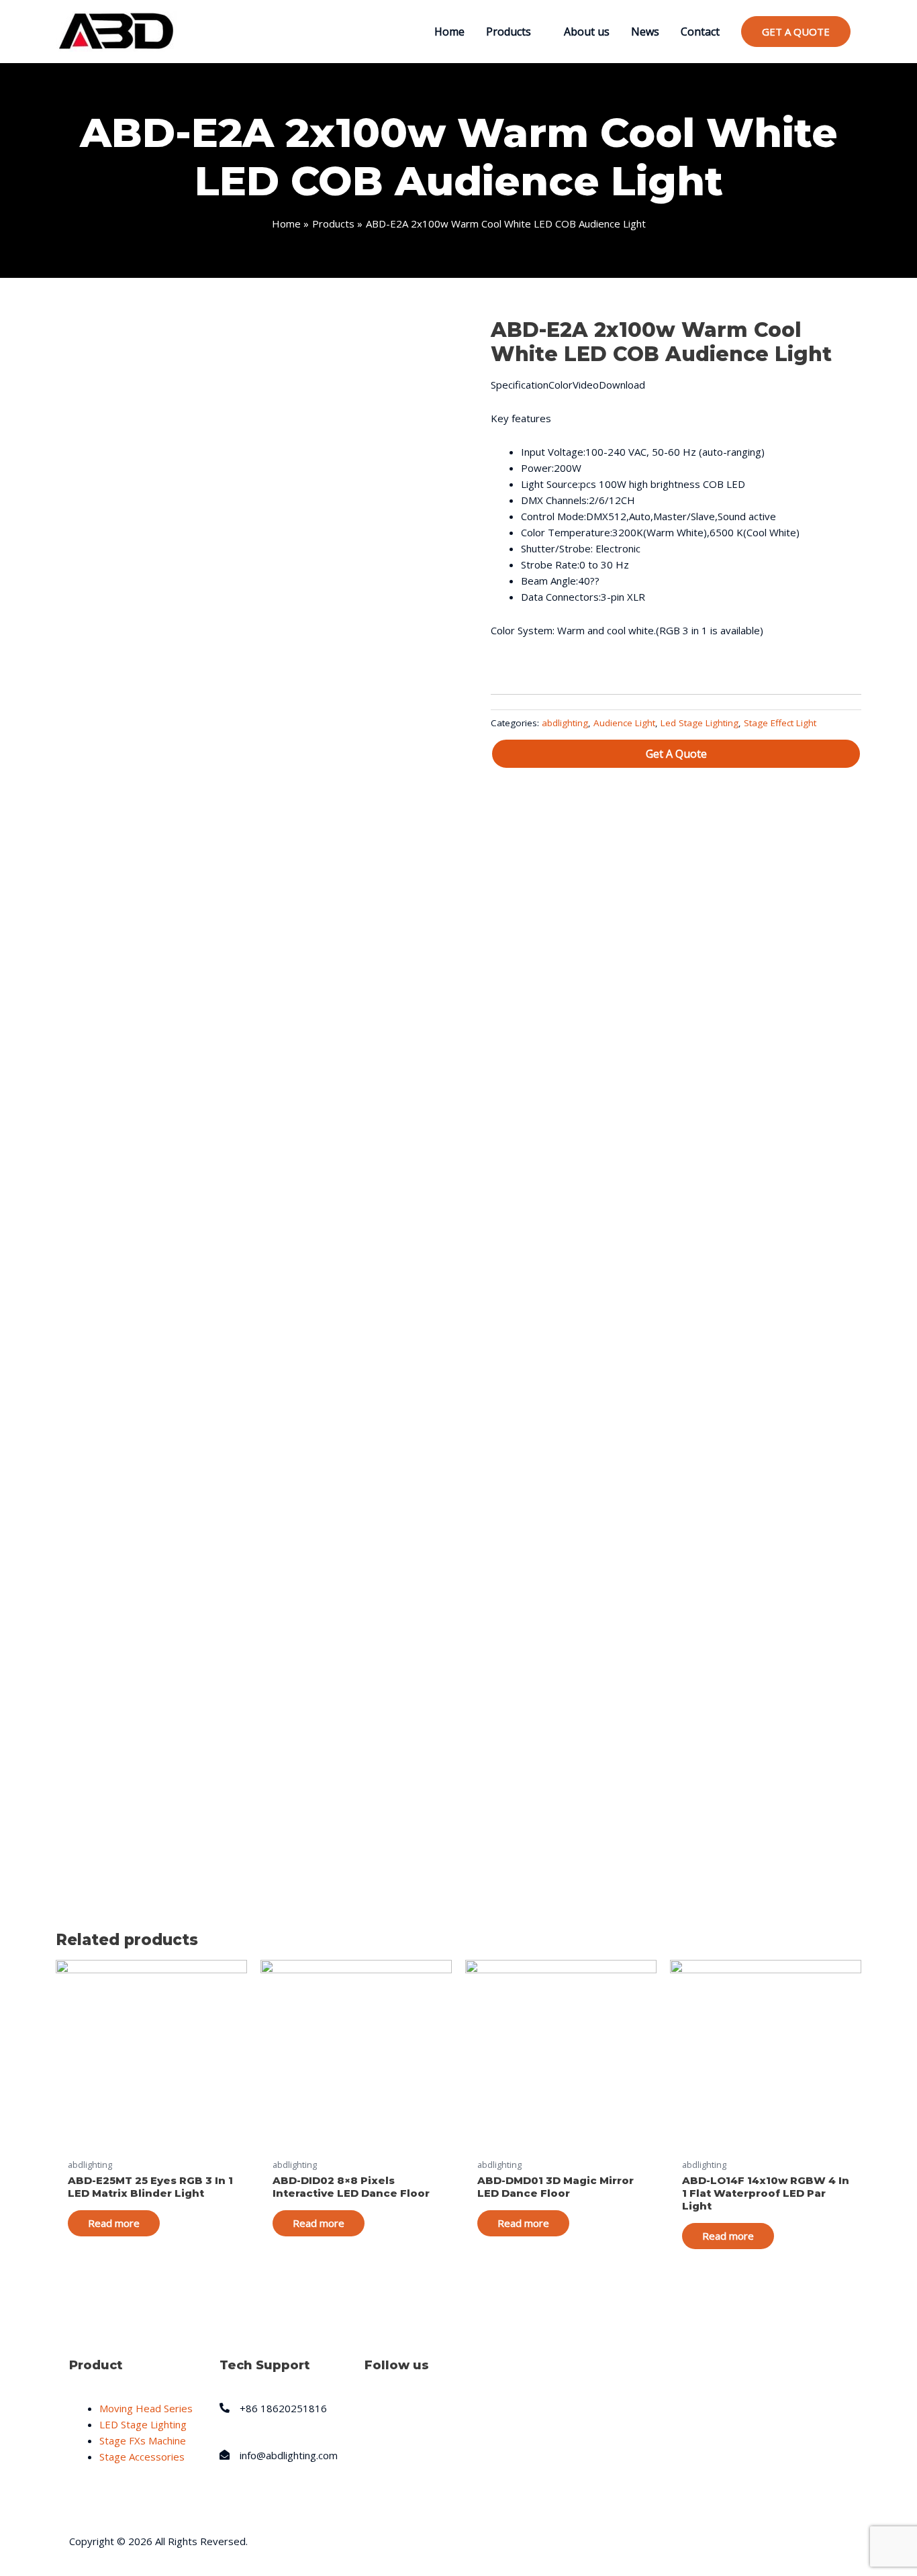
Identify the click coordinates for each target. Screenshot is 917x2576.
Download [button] (622, 385)
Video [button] (586, 385)
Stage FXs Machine (143, 2440)
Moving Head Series (146, 2408)
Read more (114, 2223)
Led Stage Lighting (699, 723)
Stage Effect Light (780, 723)
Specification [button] (520, 385)
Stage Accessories (142, 2457)
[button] (676, 754)
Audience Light (624, 723)
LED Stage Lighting (143, 2424)
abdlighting (565, 723)
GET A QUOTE (796, 32)
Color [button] (561, 385)
